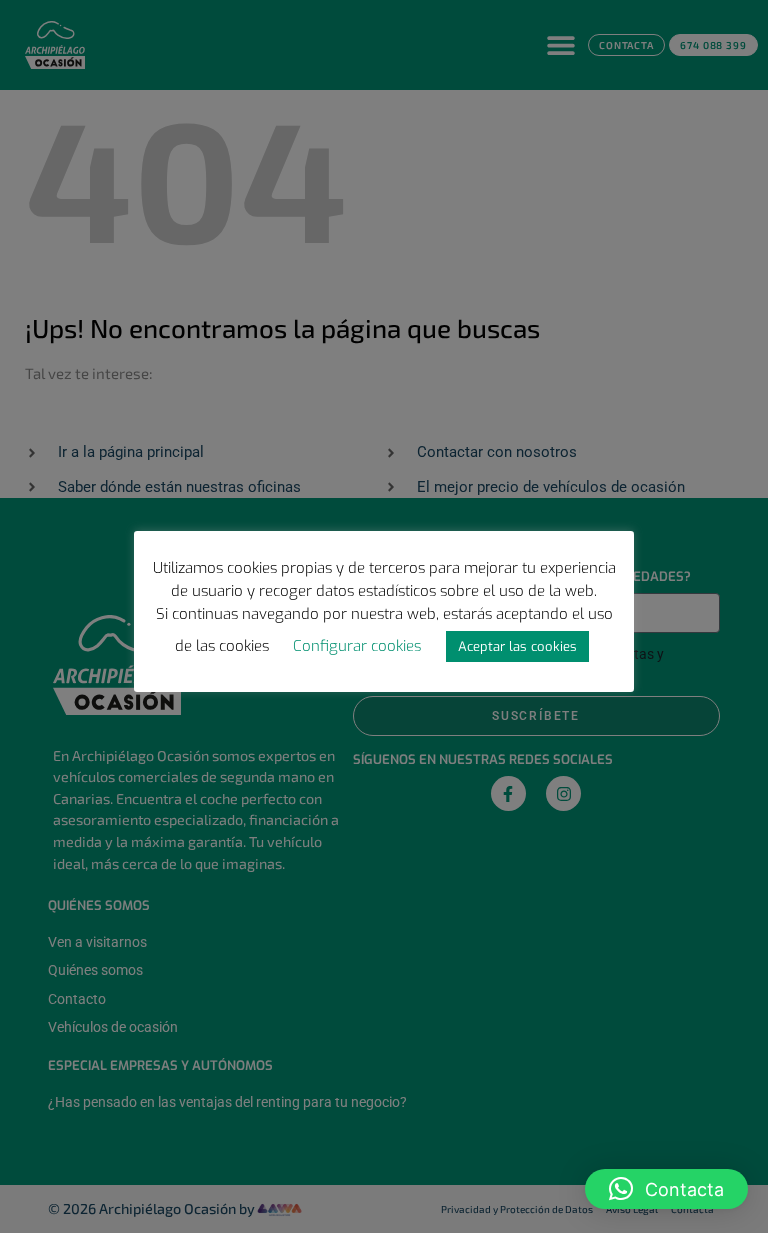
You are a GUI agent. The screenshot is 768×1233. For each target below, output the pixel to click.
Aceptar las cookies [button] (517, 646)
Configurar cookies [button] (357, 646)
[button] (666, 1189)
